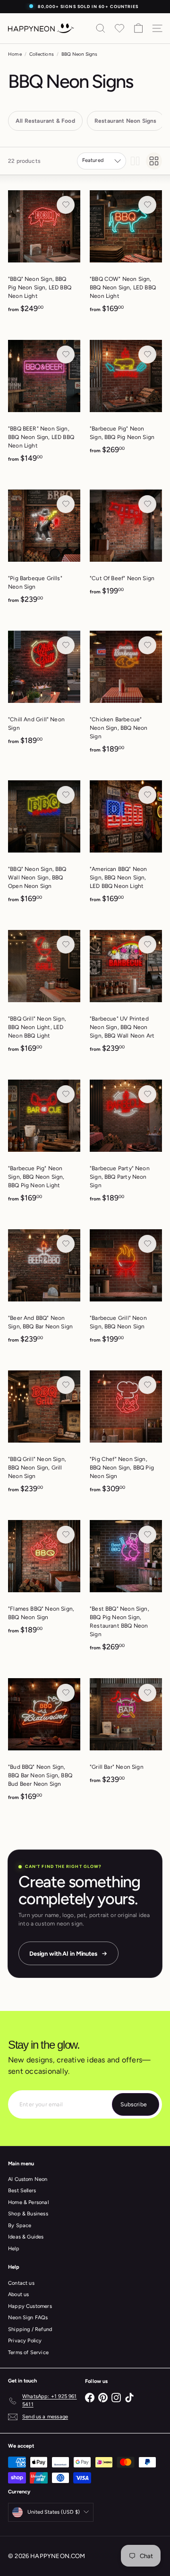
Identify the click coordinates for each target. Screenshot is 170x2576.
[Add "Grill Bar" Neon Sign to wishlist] (147, 1693)
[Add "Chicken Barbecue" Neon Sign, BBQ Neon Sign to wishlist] (147, 645)
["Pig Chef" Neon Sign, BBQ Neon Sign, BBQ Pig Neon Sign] (126, 1435)
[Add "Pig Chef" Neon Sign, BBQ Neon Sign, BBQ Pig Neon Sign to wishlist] (147, 1385)
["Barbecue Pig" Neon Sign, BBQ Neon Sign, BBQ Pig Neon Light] (44, 1144)
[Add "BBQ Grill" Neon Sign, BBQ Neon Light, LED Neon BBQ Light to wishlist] (66, 945)
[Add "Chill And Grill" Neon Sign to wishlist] (66, 645)
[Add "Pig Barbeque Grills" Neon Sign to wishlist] (66, 504)
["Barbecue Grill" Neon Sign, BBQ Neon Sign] (126, 1289)
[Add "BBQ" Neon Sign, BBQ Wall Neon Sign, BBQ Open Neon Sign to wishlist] (66, 795)
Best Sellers (22, 2191)
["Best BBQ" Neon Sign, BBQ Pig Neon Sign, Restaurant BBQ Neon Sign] (126, 1589)
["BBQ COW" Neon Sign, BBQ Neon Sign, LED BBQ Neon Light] (126, 255)
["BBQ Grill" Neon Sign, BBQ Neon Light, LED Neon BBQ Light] (44, 994)
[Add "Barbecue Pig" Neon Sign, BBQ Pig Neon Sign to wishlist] (147, 355)
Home (15, 54)
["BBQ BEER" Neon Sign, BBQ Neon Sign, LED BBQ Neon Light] (44, 404)
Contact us (21, 2283)
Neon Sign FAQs (28, 2318)
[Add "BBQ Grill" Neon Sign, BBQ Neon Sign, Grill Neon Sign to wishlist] (66, 1385)
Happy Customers (30, 2306)
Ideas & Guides (26, 2237)
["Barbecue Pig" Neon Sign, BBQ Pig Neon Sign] (126, 400)
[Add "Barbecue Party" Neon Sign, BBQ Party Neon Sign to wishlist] (147, 1094)
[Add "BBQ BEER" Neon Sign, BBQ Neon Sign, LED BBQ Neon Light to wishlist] (66, 355)
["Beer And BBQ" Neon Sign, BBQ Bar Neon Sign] (44, 1289)
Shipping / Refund (30, 2329)
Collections (42, 54)
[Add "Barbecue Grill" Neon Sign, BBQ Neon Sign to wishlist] (147, 1244)
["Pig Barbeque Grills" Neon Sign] (44, 550)
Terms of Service (28, 2352)
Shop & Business (28, 2214)
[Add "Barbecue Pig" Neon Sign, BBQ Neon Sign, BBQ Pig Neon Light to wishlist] (66, 1094)
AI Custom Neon (28, 2179)
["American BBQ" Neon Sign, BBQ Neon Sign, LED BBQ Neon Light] (126, 845)
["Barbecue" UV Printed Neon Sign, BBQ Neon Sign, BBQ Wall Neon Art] (126, 994)
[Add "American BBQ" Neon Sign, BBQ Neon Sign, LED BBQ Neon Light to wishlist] (147, 795)
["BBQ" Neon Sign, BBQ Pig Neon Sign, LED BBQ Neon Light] (44, 255)
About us (18, 2294)
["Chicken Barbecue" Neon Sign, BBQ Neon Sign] (126, 695)
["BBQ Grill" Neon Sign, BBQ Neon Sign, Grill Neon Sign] (44, 1435)
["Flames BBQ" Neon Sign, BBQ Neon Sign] (44, 1580)
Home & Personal (28, 2202)
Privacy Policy (25, 2341)
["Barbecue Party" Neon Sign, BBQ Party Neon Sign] (126, 1144)
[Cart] (138, 28)
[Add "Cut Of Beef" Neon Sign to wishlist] (147, 504)
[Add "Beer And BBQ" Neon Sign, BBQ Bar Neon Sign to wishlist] (66, 1244)
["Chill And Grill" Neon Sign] (44, 691)
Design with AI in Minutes (63, 1954)
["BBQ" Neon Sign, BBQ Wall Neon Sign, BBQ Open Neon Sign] (44, 845)
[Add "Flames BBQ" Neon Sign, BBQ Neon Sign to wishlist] (66, 1535)
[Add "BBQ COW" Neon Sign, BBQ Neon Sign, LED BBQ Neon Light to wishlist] (147, 205)
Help (14, 2249)
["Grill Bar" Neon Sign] (126, 1734)
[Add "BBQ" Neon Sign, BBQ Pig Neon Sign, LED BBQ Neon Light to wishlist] (66, 205)
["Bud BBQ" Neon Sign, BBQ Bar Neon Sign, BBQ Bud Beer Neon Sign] (44, 1743)
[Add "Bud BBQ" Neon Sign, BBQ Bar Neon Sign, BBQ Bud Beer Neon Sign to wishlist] (66, 1693)
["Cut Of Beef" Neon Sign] (126, 545)
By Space (20, 2225)
